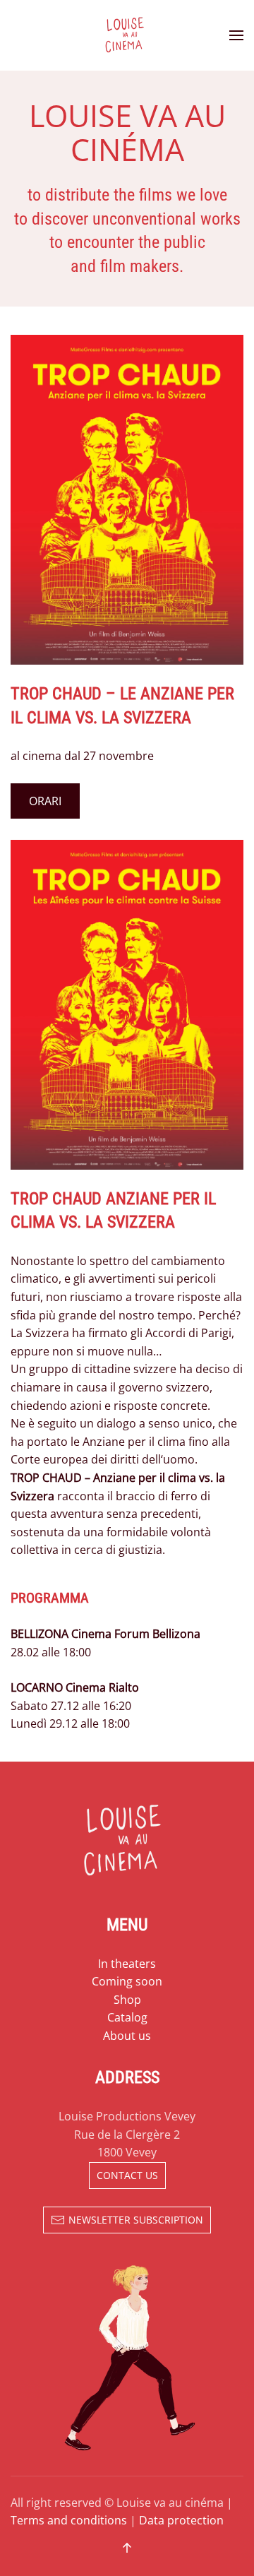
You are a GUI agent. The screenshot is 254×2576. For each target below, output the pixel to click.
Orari (45, 801)
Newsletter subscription (136, 2220)
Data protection (181, 2520)
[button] (236, 35)
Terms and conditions (69, 2520)
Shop (127, 2000)
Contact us (127, 2175)
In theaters (127, 1964)
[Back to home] (127, 35)
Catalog (127, 2017)
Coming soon (127, 1981)
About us (127, 2036)
